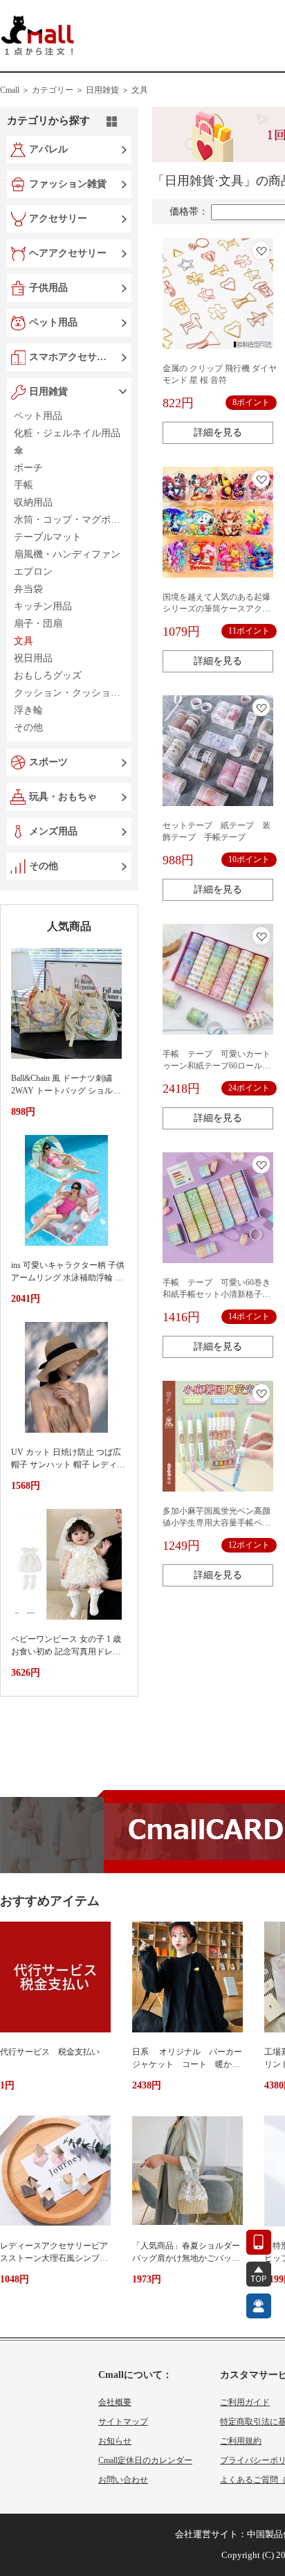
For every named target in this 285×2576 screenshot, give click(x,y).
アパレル (48, 149)
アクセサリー (58, 218)
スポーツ (48, 762)
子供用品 (48, 288)
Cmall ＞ (15, 90)
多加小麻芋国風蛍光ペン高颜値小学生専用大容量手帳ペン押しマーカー (217, 1523)
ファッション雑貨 (68, 184)
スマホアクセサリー (71, 357)
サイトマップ (123, 2422)
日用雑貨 (48, 392)
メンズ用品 (53, 831)
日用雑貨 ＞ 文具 (117, 90)
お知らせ (115, 2441)
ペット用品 (53, 322)
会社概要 (115, 2402)
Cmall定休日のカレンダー (145, 2460)
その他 (44, 866)
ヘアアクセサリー (68, 253)
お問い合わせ (123, 2480)
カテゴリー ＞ (58, 90)
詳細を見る (218, 432)
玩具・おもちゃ (63, 797)
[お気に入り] (261, 250)
